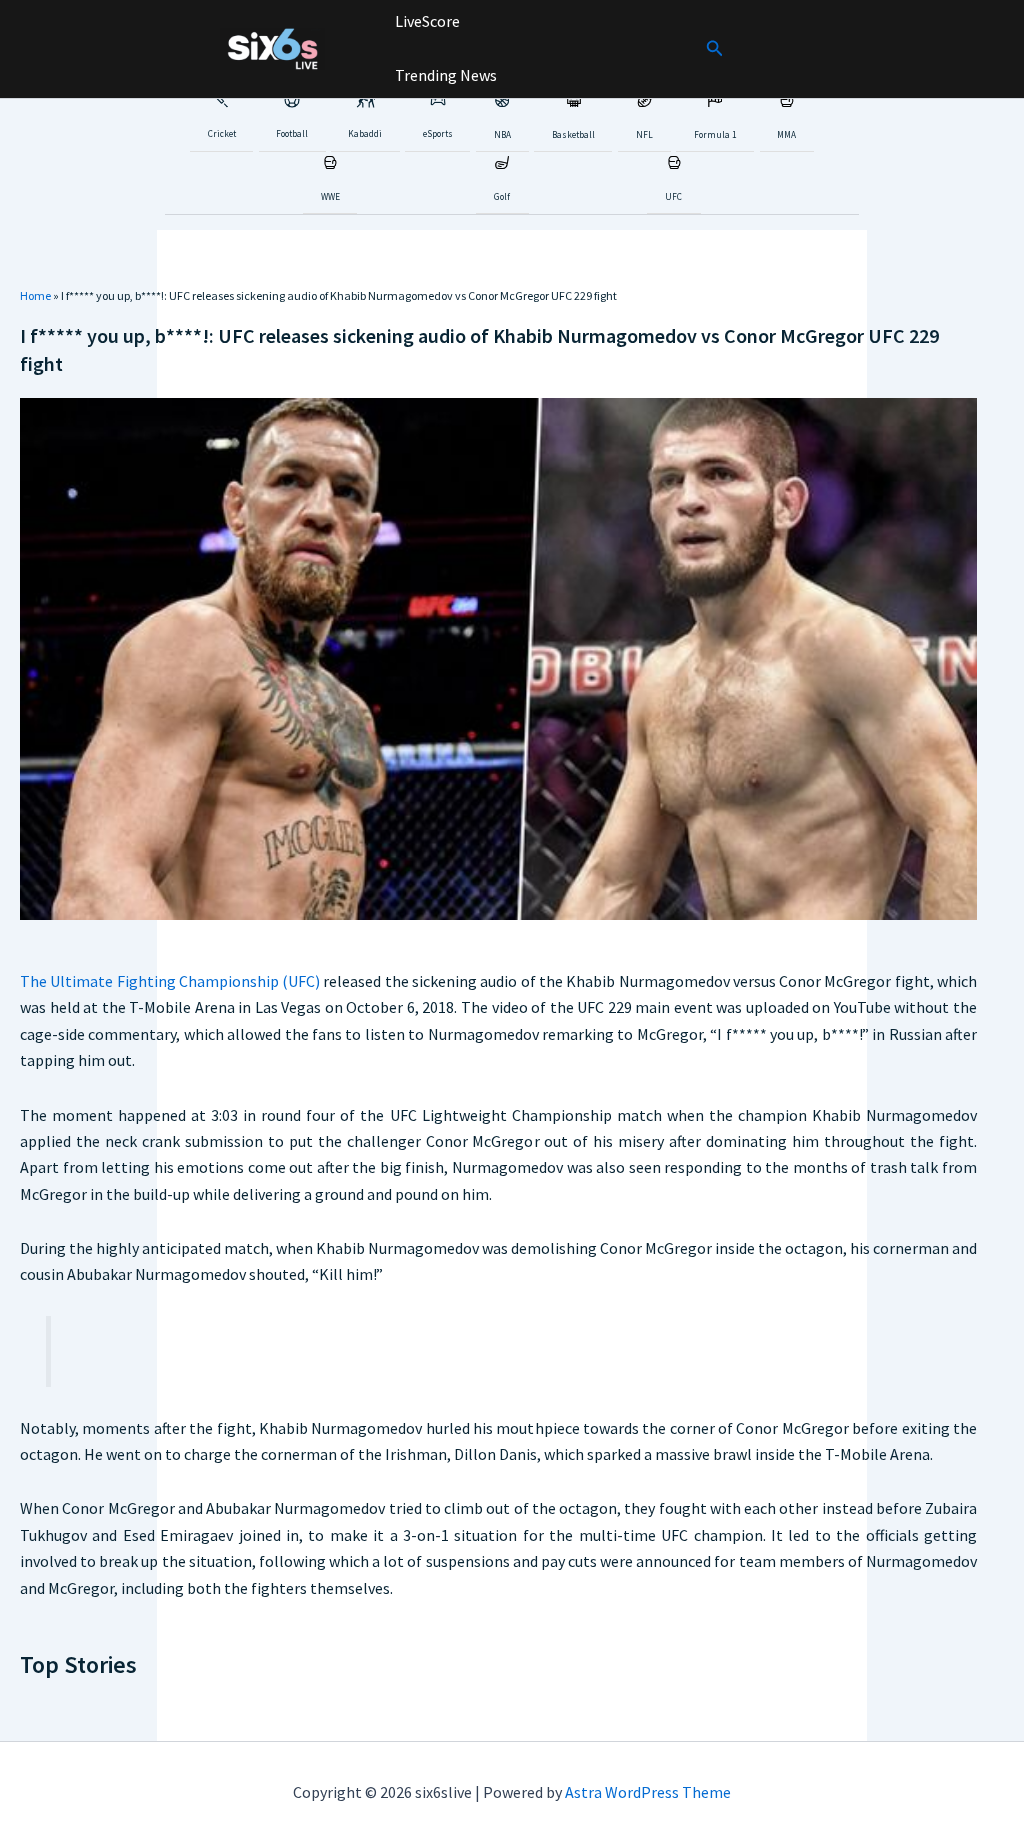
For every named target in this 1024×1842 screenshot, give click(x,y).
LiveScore (426, 21)
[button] (715, 49)
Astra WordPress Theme (648, 1792)
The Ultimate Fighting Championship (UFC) (170, 981)
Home (35, 295)
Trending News (444, 75)
